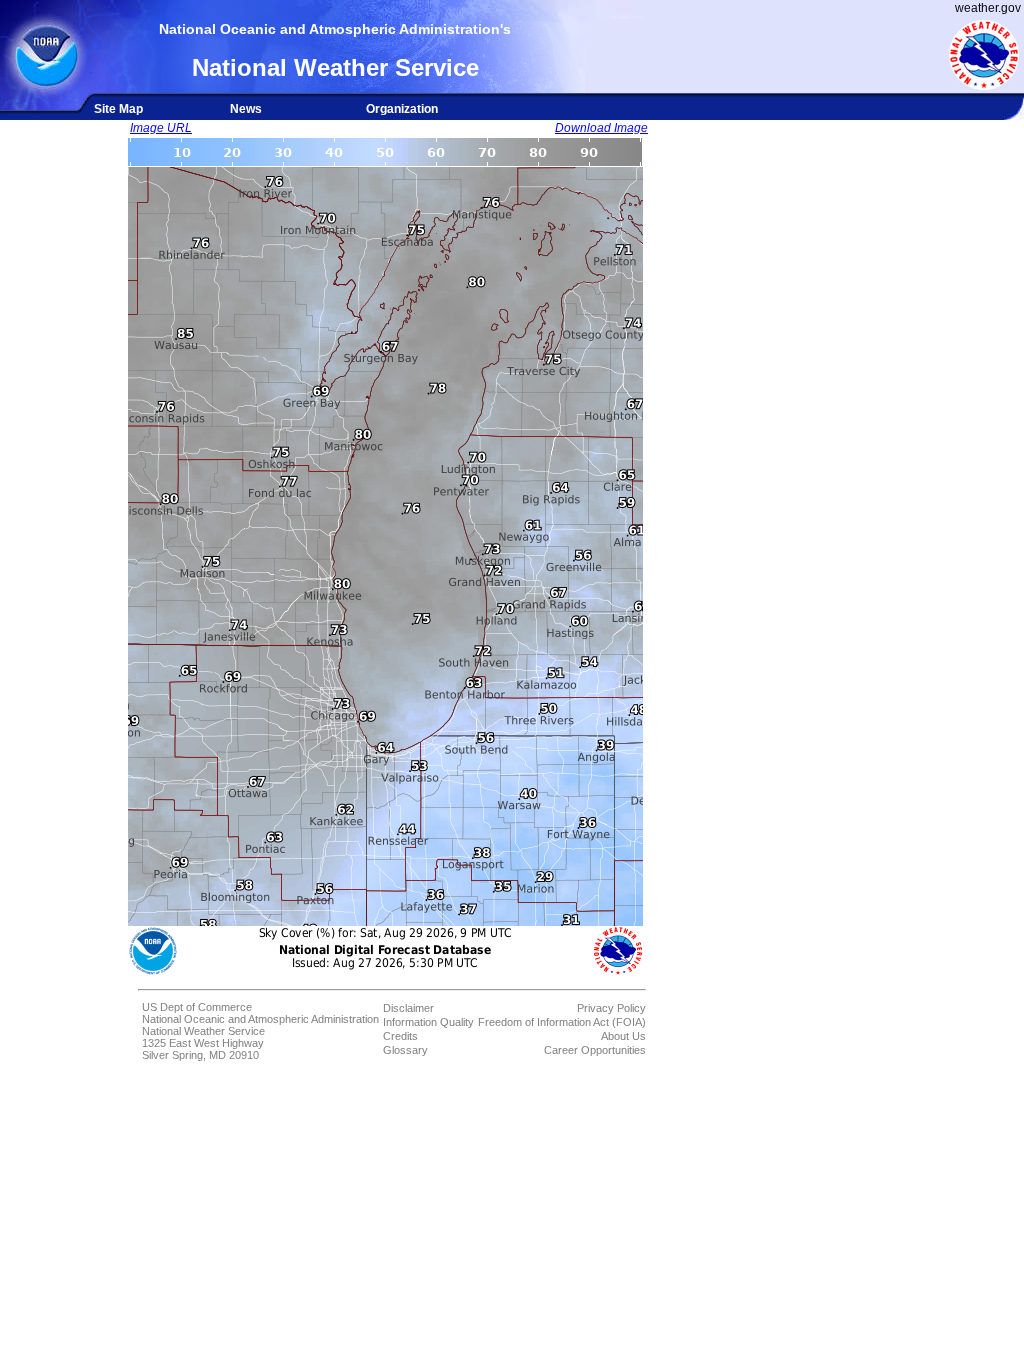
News (246, 109)
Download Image (601, 128)
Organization (402, 109)
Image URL (161, 128)
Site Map (118, 109)
